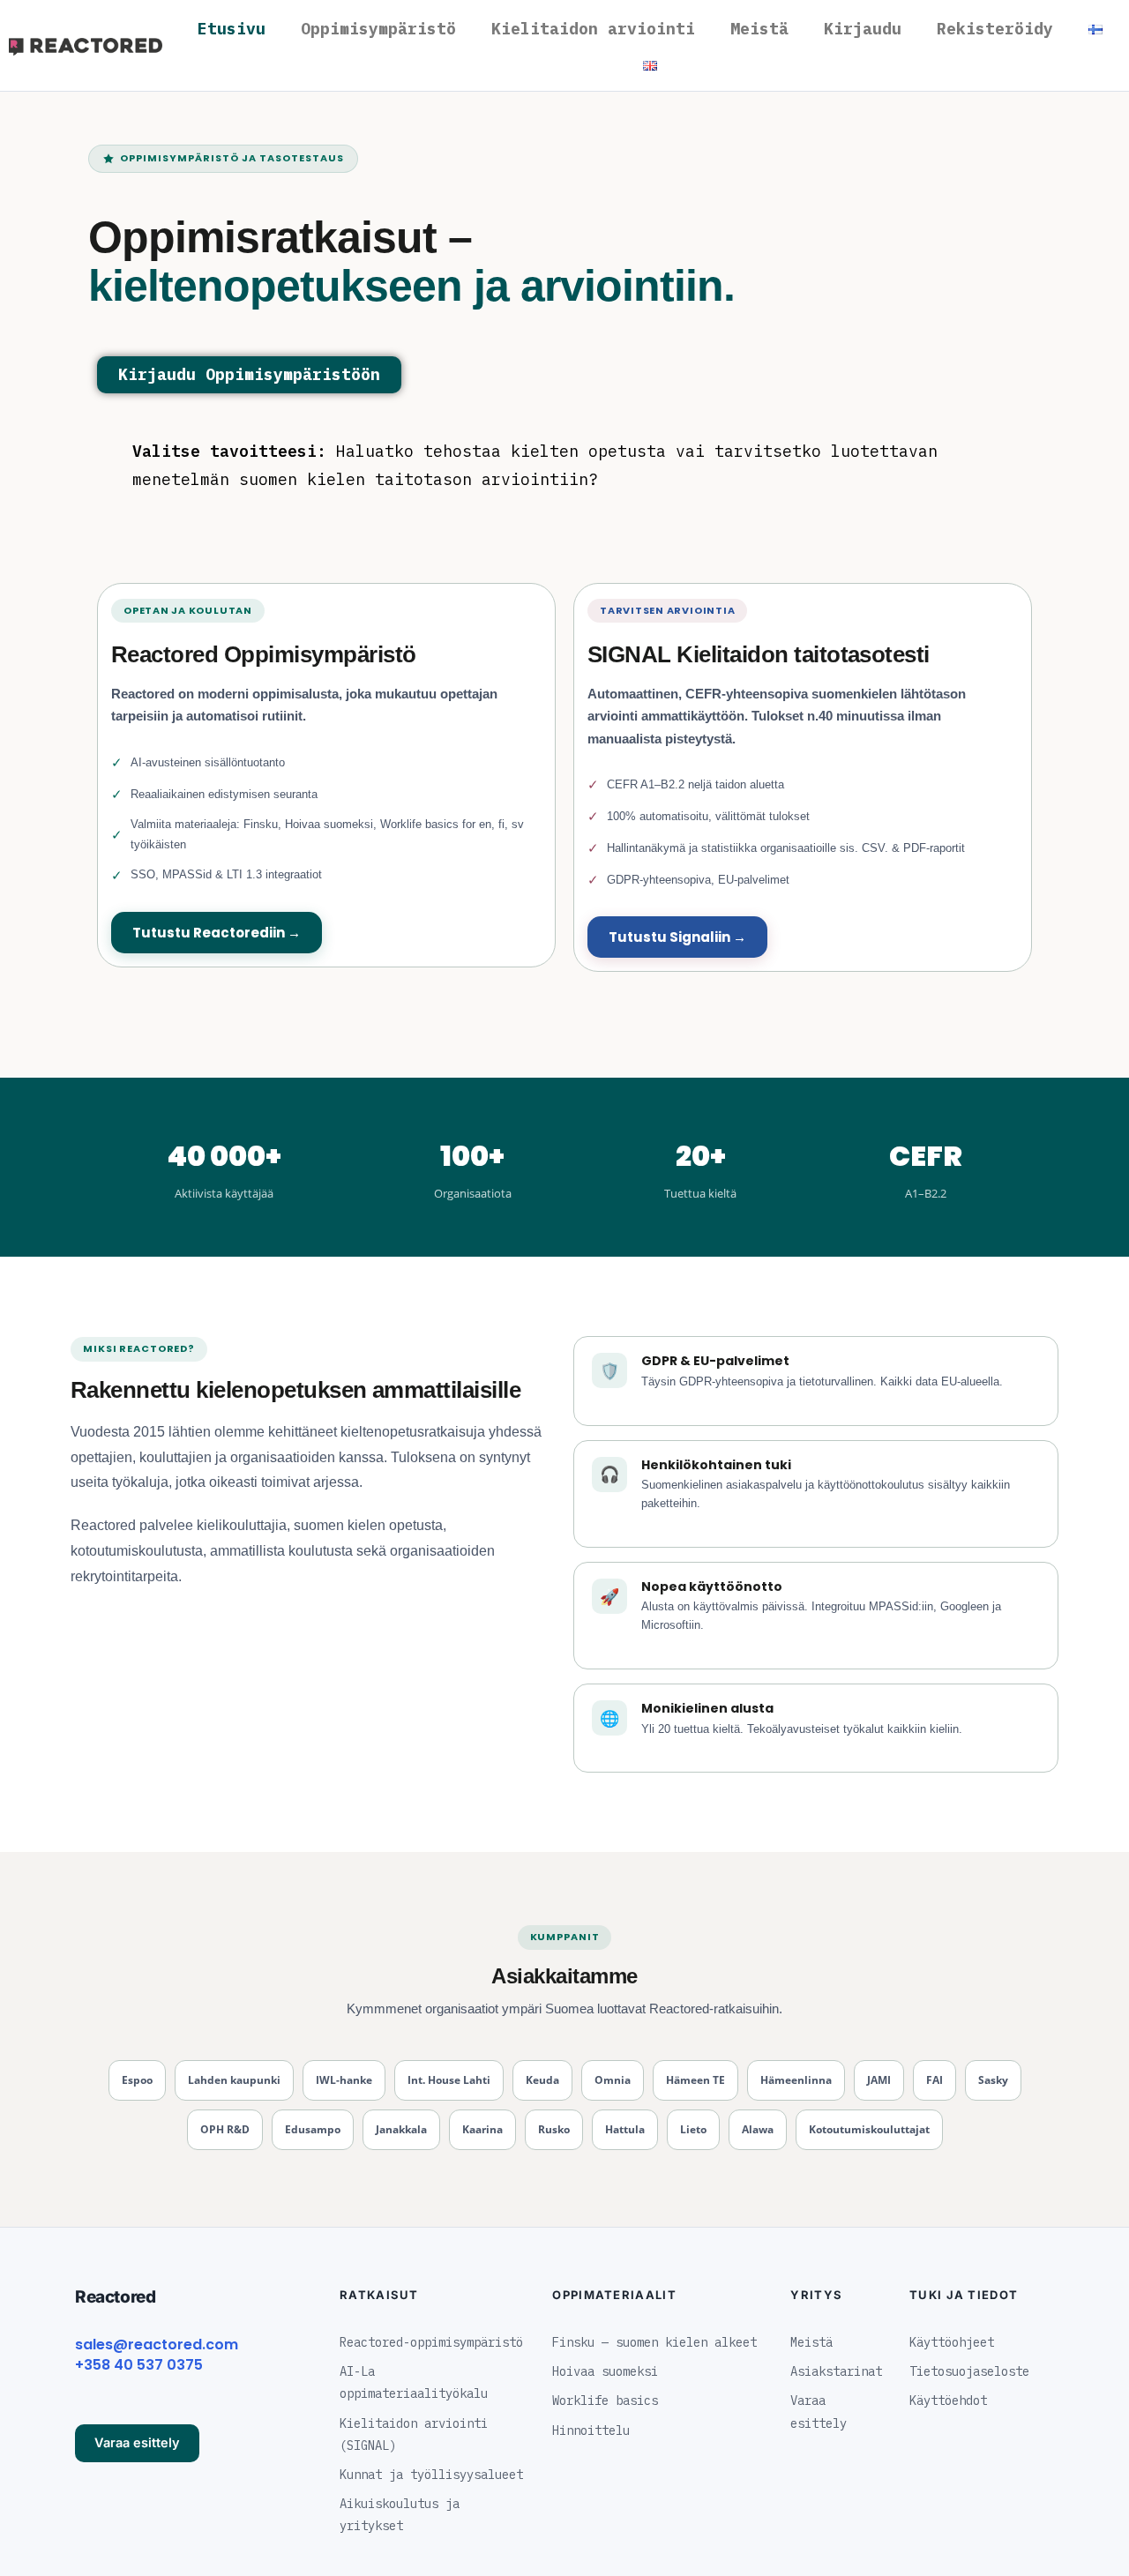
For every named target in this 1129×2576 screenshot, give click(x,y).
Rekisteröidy (995, 29)
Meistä (759, 29)
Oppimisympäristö (378, 29)
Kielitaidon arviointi (593, 29)
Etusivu (232, 29)
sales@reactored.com (157, 2345)
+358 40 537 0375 (139, 2365)
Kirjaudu (863, 29)
